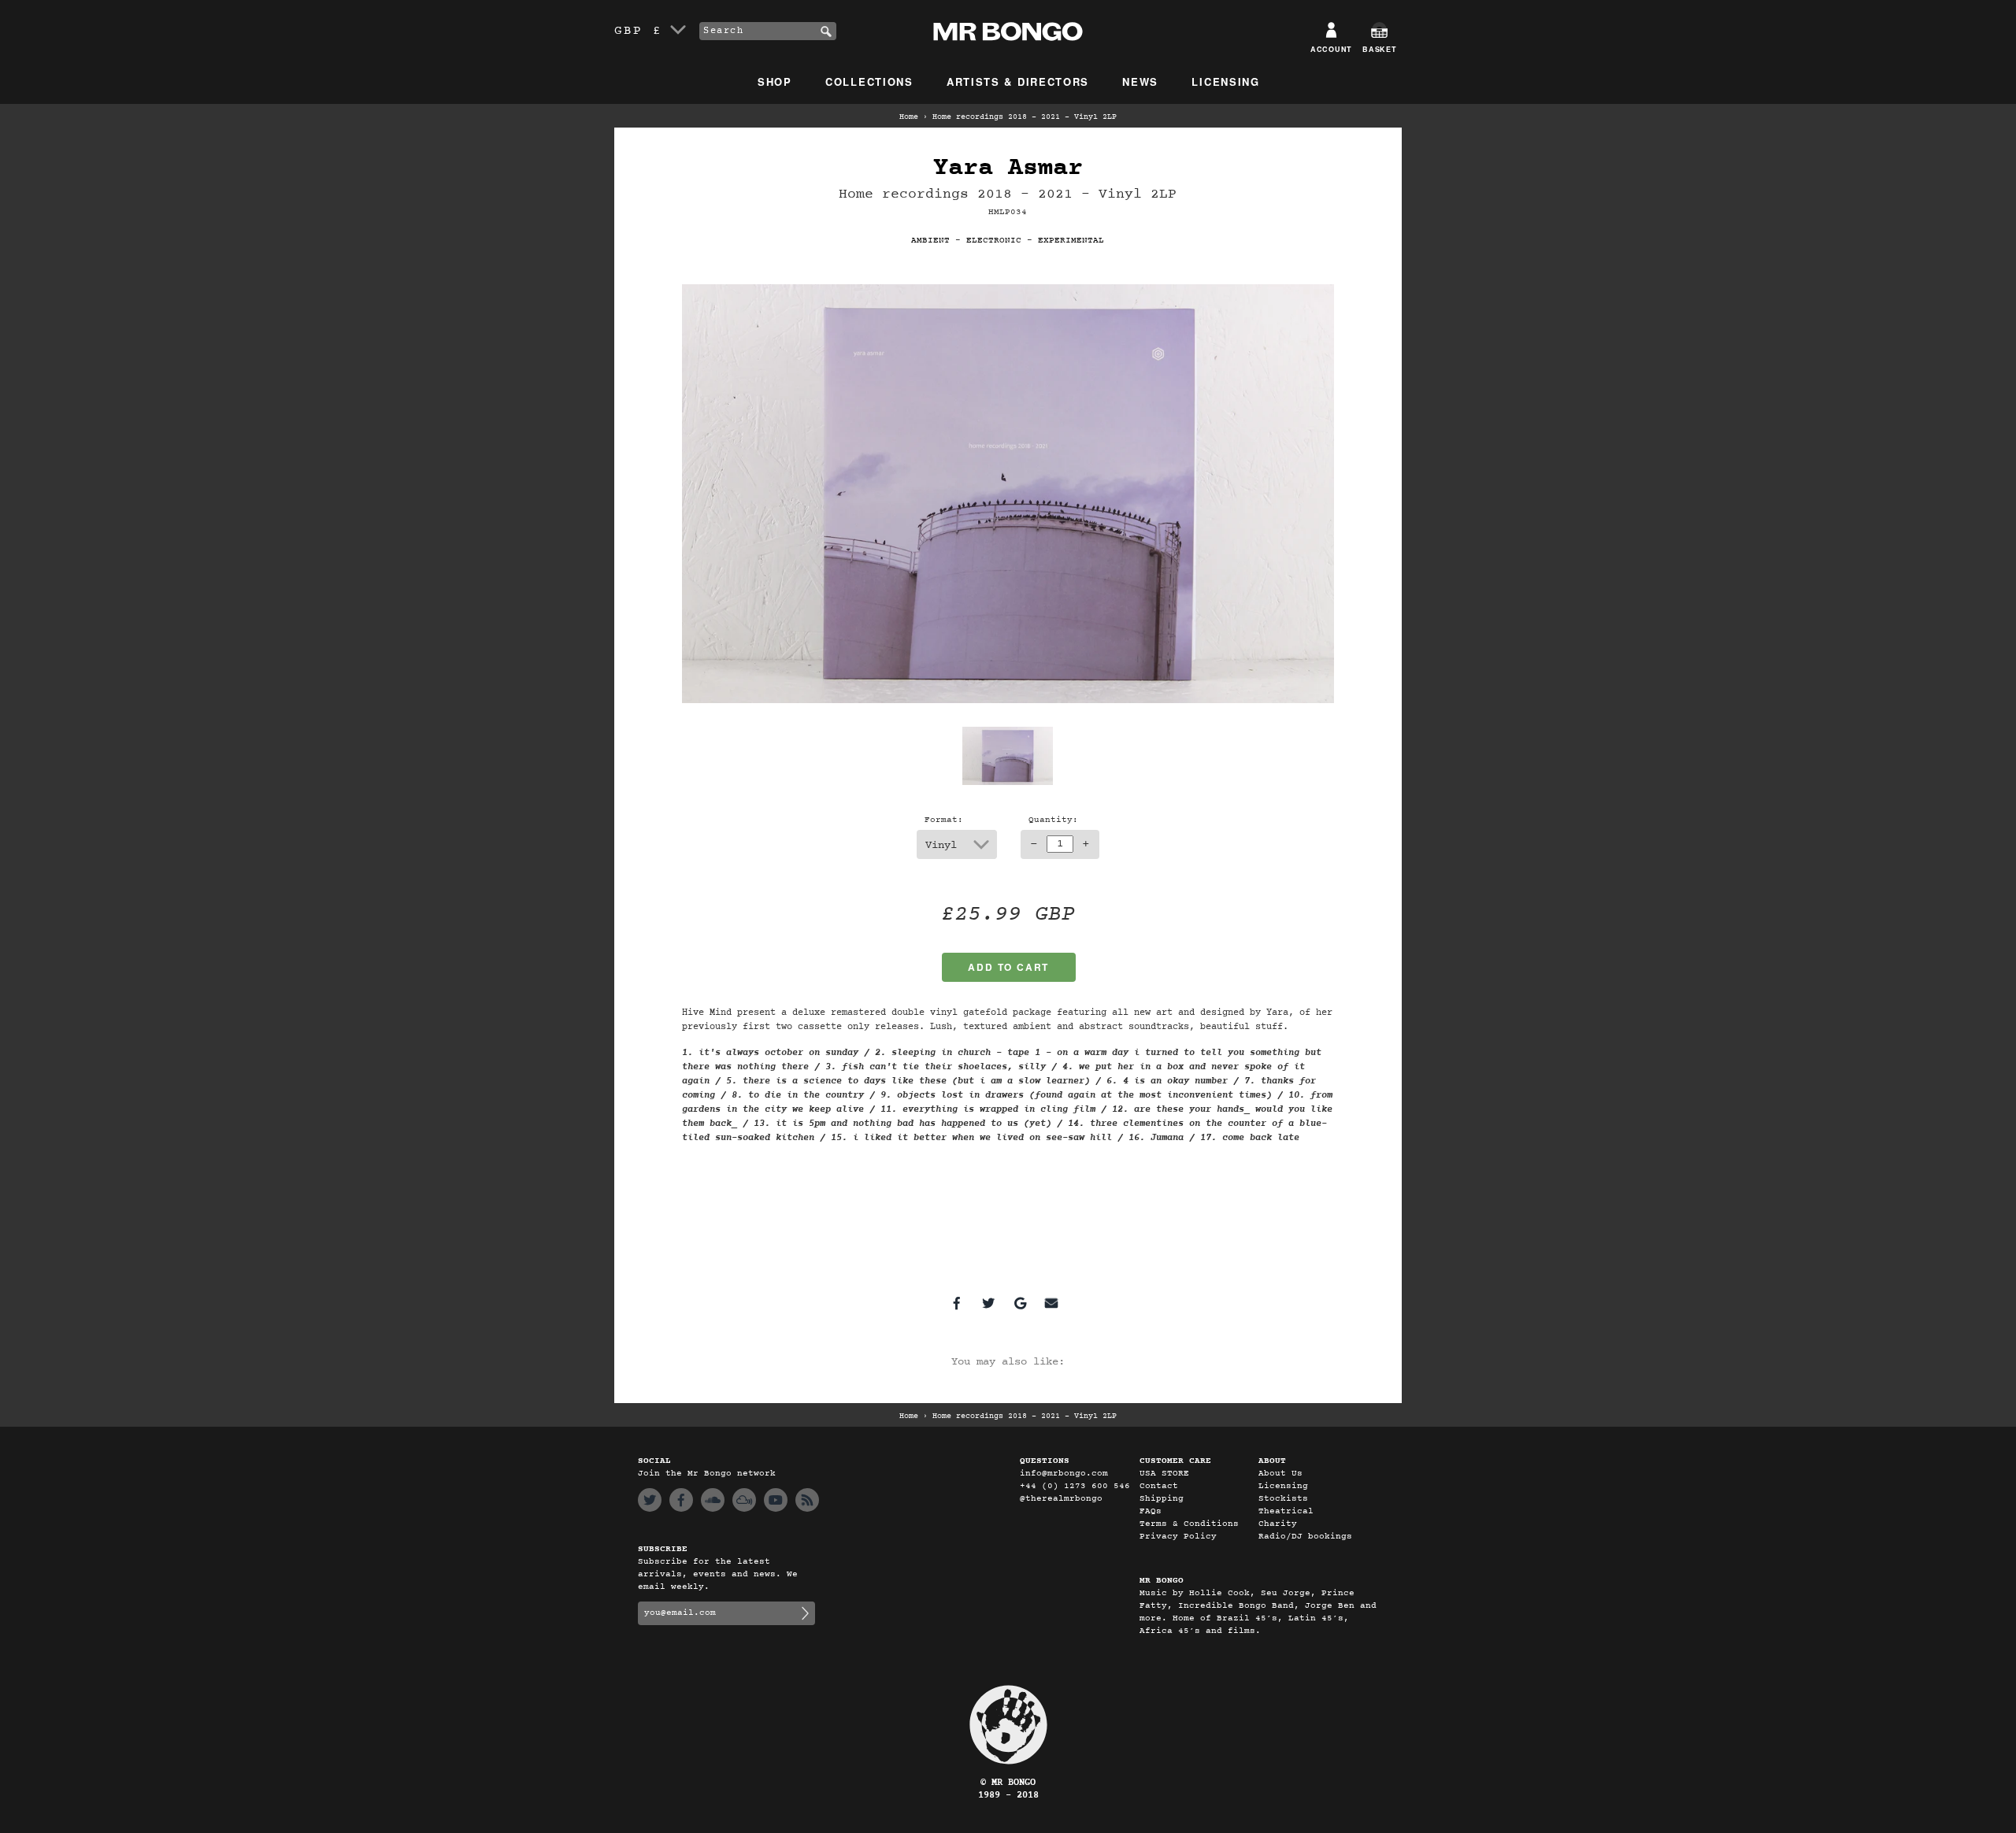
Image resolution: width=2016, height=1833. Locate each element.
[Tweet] (988, 1303)
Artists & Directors (1018, 81)
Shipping (1162, 1499)
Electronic (994, 241)
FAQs (1151, 1511)
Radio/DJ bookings (1305, 1537)
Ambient (930, 241)
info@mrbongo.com (1064, 1474)
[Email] (1051, 1303)
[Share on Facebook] (957, 1303)
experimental (1071, 241)
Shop (775, 81)
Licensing (1225, 81)
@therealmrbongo (1061, 1499)
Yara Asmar (1008, 168)
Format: (944, 820)
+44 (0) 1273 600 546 (1075, 1486)
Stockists (1283, 1499)
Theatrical (1286, 1511)
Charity (1278, 1524)
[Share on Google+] (1020, 1303)
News (1140, 81)
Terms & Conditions (1189, 1524)
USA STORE (1164, 1474)
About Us (1280, 1474)
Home (909, 117)
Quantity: (1053, 820)
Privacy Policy (1178, 1537)
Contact (1159, 1486)
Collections (869, 81)
